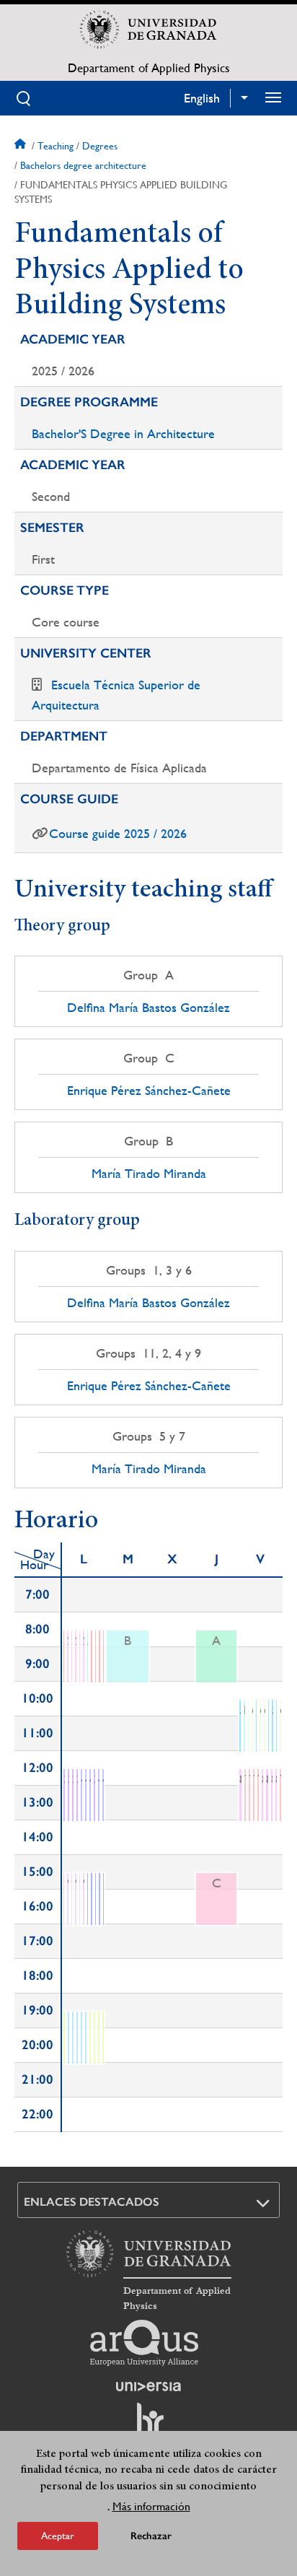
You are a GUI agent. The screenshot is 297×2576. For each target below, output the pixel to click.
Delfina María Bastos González (148, 1008)
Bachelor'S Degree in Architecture (123, 433)
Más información (151, 2506)
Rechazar (151, 2536)
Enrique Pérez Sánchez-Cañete (149, 1091)
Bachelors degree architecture (83, 165)
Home (22, 146)
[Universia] (148, 2386)
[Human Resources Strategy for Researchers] (148, 2425)
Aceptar (58, 2536)
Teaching (56, 146)
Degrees (100, 146)
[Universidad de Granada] (148, 30)
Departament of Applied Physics (149, 68)
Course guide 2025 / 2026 (118, 833)
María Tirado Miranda (149, 1174)
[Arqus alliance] (144, 2343)
